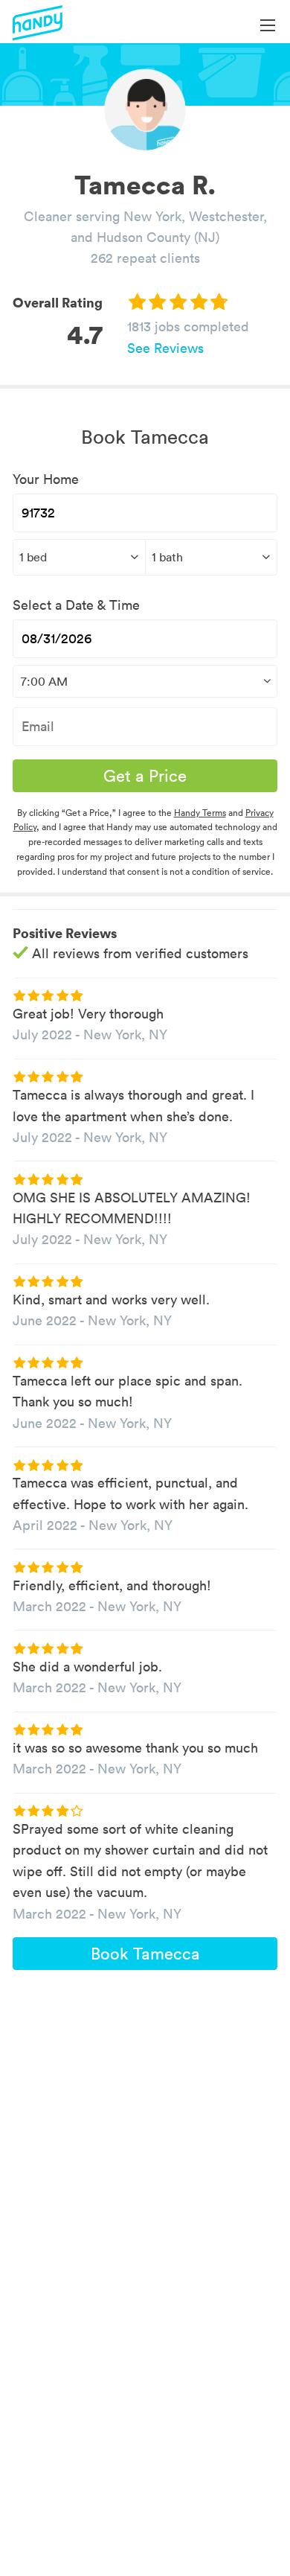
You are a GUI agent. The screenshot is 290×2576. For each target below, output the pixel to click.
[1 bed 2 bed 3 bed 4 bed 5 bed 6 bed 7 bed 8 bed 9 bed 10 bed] (79, 557)
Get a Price (145, 776)
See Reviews (165, 348)
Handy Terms (200, 813)
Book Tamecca (145, 1954)
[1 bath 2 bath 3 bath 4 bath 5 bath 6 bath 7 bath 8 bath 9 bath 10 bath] (212, 557)
